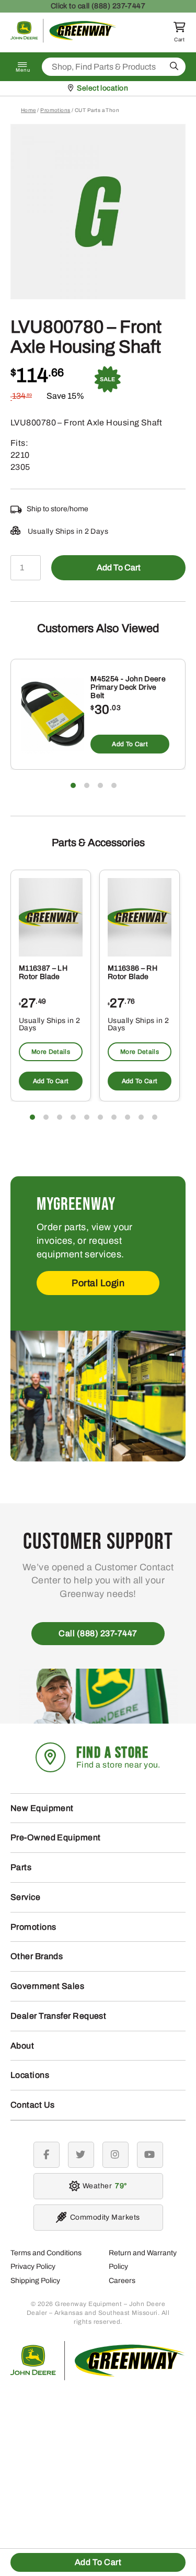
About (22, 2046)
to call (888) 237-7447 (98, 6)
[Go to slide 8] (128, 1117)
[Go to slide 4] (114, 785)
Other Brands (37, 1956)
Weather (103, 2186)
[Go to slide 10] (155, 1117)
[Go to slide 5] (87, 1117)
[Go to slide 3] (100, 785)
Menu (23, 70)
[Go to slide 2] (87, 785)
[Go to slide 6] (100, 1117)
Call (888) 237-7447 (98, 1633)
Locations (30, 2075)
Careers (122, 2281)
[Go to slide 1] (73, 785)
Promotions (55, 110)
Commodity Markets (105, 2217)
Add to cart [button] (130, 744)
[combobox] (114, 67)
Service (25, 1897)
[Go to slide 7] (114, 1117)
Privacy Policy (33, 2266)
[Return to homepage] (64, 40)
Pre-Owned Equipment (56, 1837)
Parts (21, 1867)
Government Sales (47, 1986)
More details (51, 1052)
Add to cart (119, 567)
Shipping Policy (35, 2281)
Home (28, 110)
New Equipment (42, 1808)
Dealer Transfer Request (58, 2016)
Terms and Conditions (46, 2253)
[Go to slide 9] (141, 1117)
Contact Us (33, 2105)
